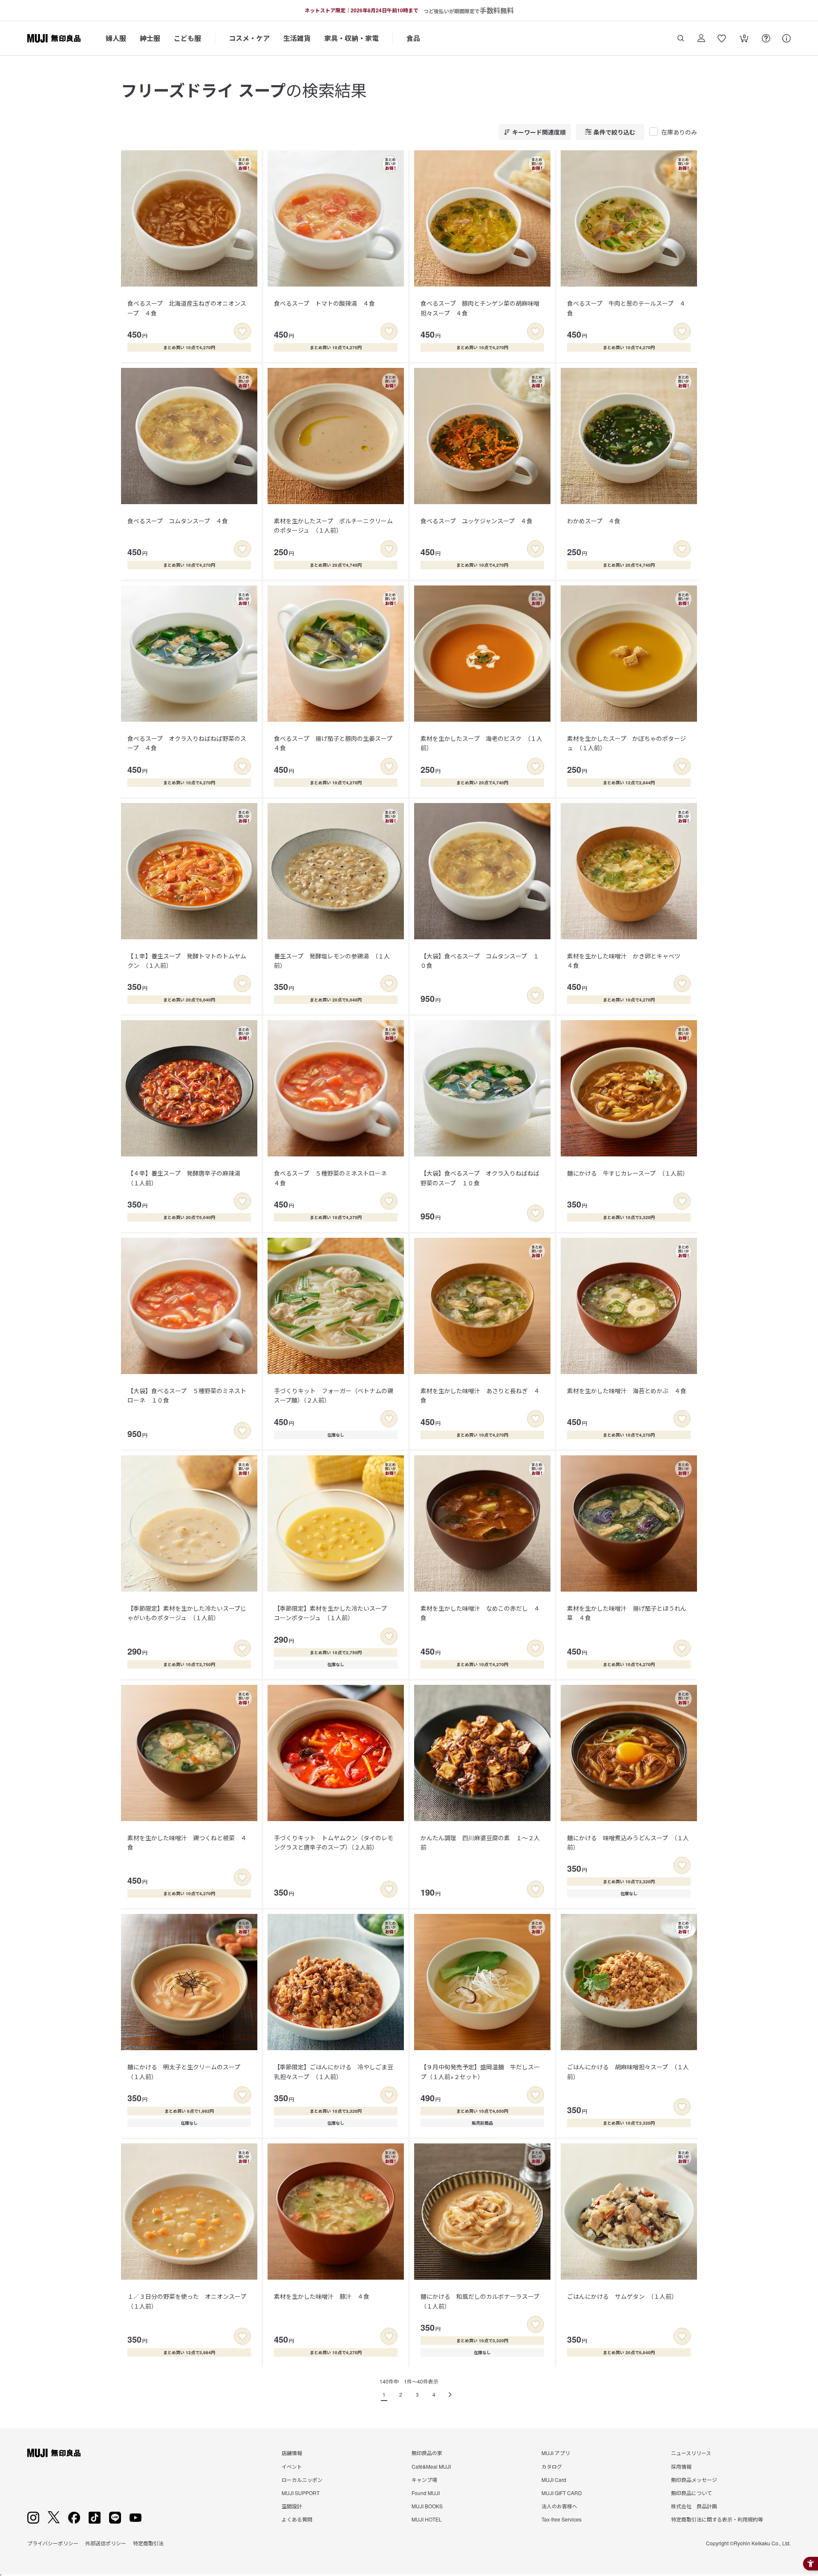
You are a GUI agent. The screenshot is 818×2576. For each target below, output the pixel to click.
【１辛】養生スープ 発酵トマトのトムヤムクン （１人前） (187, 961)
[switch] (242, 331)
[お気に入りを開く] (722, 38)
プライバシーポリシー (53, 2543)
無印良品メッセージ (694, 2480)
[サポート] (786, 38)
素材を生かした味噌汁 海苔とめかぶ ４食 (627, 1391)
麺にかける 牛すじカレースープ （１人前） (628, 1173)
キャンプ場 (424, 2480)
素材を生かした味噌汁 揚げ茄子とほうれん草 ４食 (627, 1613)
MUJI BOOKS (427, 2506)
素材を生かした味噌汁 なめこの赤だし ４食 (480, 1613)
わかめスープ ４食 (594, 521)
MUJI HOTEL (427, 2519)
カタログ (552, 2466)
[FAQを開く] (766, 38)
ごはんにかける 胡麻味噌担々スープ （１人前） (628, 2071)
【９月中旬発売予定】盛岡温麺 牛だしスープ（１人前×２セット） (480, 2071)
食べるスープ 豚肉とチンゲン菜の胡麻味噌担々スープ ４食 (480, 308)
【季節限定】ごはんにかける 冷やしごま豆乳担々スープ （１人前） (334, 2071)
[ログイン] (701, 38)
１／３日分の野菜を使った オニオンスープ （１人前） (190, 2301)
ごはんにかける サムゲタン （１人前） (622, 2296)
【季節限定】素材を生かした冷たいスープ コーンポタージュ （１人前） (333, 1613)
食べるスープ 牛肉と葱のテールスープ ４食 (626, 308)
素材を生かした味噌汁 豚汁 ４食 (322, 2296)
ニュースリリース (691, 2453)
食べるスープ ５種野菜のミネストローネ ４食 (333, 1178)
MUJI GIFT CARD (562, 2493)
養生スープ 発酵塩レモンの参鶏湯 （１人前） (332, 961)
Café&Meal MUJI (431, 2466)
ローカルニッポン (302, 2480)
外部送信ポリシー (106, 2543)
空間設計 (292, 2506)
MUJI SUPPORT (301, 2493)
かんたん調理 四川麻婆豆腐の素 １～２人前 (480, 1842)
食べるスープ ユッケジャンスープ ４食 (477, 521)
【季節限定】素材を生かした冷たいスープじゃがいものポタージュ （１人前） (187, 1613)
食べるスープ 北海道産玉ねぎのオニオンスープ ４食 (187, 308)
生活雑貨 (297, 38)
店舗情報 (292, 2453)
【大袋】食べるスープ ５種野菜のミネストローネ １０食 (187, 1395)
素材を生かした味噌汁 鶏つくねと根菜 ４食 (187, 1842)
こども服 (187, 38)
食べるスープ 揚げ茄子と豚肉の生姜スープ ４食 (336, 743)
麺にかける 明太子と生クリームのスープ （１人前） (187, 2071)
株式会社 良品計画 (694, 2506)
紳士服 (150, 38)
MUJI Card (554, 2480)
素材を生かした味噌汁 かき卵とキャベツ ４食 (627, 961)
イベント (292, 2466)
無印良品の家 (427, 2453)
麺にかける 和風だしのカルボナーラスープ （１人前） (483, 2301)
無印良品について (691, 2493)
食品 (413, 38)
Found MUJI (426, 2493)
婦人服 (116, 38)
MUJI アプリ (556, 2453)
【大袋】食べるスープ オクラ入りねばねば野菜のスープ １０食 (480, 1178)
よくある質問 (297, 2519)
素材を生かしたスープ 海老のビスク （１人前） (481, 743)
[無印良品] (54, 2453)
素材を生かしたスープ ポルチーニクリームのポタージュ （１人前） (333, 525)
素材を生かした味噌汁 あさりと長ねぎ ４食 (480, 1395)
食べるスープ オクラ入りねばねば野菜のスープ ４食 (187, 743)
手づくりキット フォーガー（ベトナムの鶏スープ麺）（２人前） (334, 1395)
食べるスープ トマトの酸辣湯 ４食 (324, 303)
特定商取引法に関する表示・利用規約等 (717, 2519)
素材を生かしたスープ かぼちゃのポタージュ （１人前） (626, 743)
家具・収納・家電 (351, 38)
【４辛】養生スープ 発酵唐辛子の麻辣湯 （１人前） (187, 1178)
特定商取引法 (148, 2543)
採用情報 (681, 2466)
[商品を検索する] (681, 38)
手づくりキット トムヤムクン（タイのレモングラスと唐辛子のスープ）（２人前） (334, 1842)
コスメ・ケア (249, 38)
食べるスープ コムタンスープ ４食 (178, 521)
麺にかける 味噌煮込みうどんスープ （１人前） (628, 1842)
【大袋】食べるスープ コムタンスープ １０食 (480, 961)
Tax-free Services (562, 2519)
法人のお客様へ (559, 2506)
